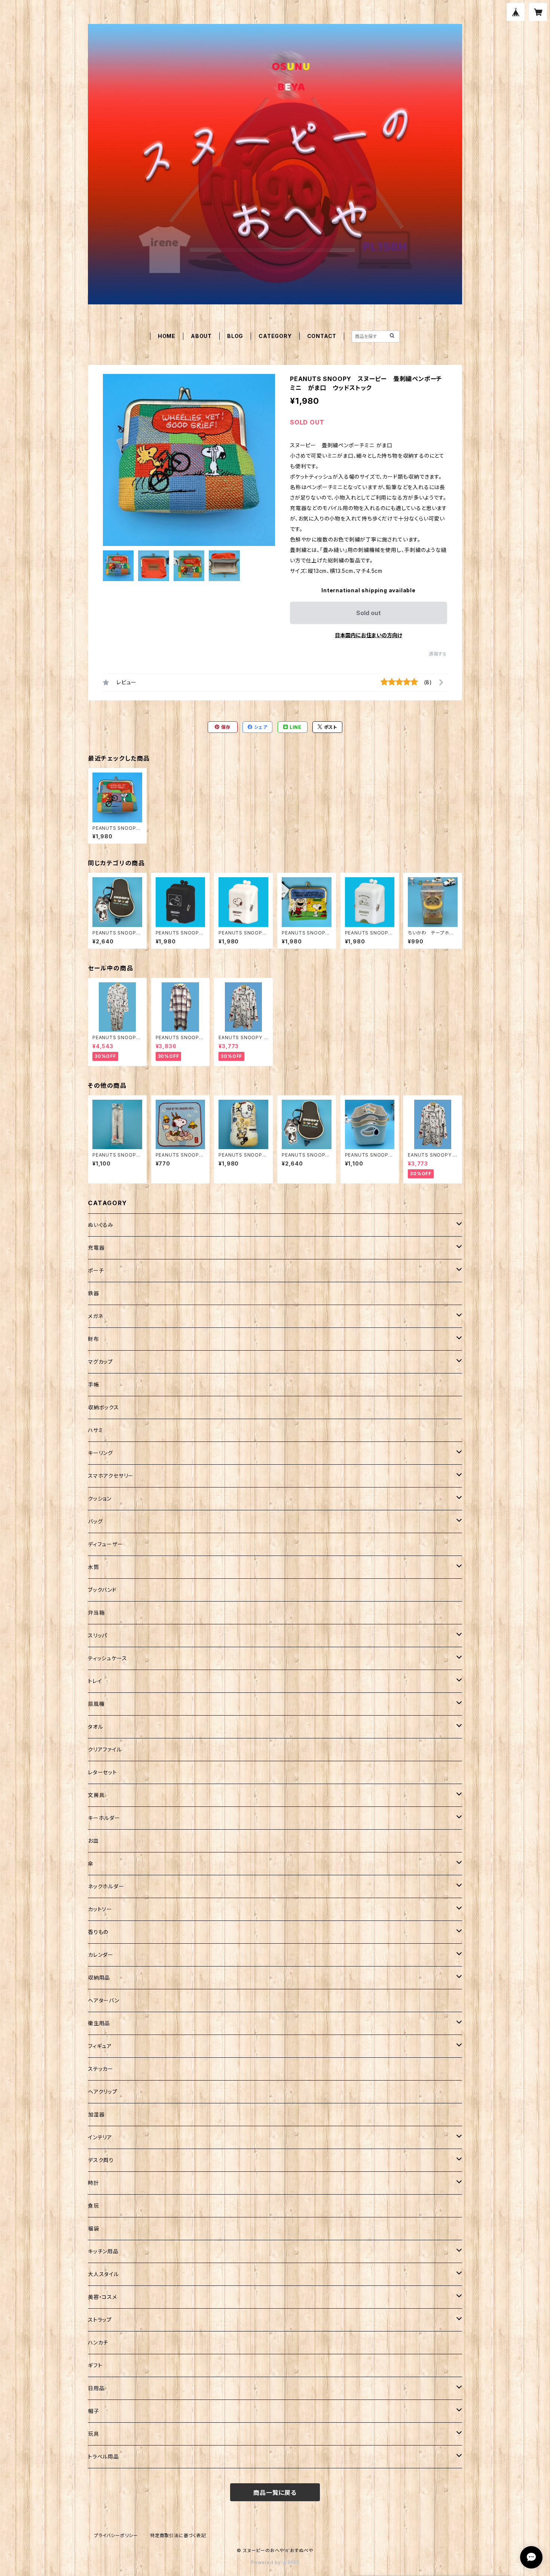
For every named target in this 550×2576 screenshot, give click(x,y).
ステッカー (101, 2069)
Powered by (267, 2562)
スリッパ (97, 1635)
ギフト (95, 2365)
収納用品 (99, 1978)
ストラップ (100, 2320)
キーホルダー (104, 1818)
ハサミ (95, 1430)
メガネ (95, 1316)
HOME (167, 336)
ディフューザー (106, 1544)
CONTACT (322, 336)
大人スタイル (103, 2274)
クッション (100, 1499)
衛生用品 (99, 2023)
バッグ (95, 1521)
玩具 (94, 2434)
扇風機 (96, 1704)
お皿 (93, 1841)
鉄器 (94, 1293)
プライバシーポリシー (116, 2535)
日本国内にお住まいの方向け (369, 635)
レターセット (103, 1772)
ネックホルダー (106, 1886)
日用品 (96, 2388)
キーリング (100, 1453)
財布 (94, 1339)
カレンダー (101, 1955)
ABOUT (201, 336)
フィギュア (100, 2046)
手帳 (94, 1384)
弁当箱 (96, 1613)
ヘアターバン (104, 2000)
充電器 (96, 1248)
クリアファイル (105, 1749)
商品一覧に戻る (275, 2493)
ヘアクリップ (103, 2092)
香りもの (98, 1932)
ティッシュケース (107, 1658)
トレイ (95, 1681)
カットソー (100, 1909)
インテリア (100, 2137)
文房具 (96, 1795)
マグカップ (100, 1362)
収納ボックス (103, 1407)
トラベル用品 (103, 2457)
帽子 (94, 2411)
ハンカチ (98, 2342)
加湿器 (96, 2114)
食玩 (94, 2206)
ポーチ (96, 1270)
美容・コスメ (103, 2297)
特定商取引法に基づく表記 (178, 2535)
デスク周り (101, 2160)
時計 (94, 2183)
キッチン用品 (103, 2251)
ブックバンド (102, 1590)
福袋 (94, 2228)
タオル (95, 1727)
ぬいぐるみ (101, 1225)
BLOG (235, 336)
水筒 (94, 1567)
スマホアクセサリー (111, 1476)
